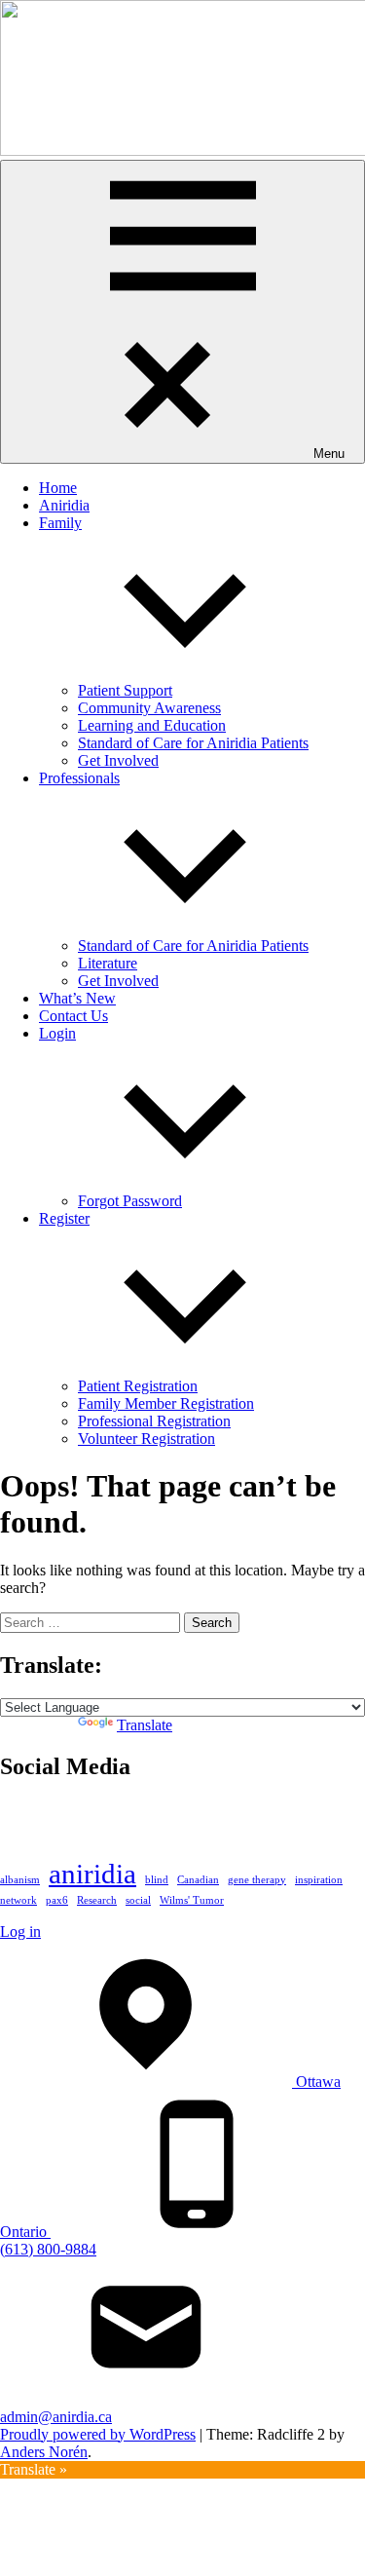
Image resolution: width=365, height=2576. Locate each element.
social (138, 1900)
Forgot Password (130, 1201)
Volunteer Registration (146, 1439)
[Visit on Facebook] (48, 1820)
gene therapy (257, 1880)
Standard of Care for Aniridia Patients (193, 743)
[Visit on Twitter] (12, 1820)
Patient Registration (138, 1386)
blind (157, 1880)
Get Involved (118, 760)
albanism (20, 1880)
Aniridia (64, 505)
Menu (329, 454)
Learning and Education (152, 725)
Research (97, 1900)
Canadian (198, 1880)
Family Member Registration (166, 1403)
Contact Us (73, 1016)
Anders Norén (44, 2452)
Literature (108, 963)
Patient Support (125, 690)
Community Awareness (149, 708)
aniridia (92, 1874)
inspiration (319, 1880)
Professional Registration (154, 1421)
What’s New (77, 998)
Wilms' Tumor (192, 1900)
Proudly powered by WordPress (98, 2434)
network (18, 1900)
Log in (20, 1932)
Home (58, 488)
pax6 (57, 1900)
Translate (145, 1725)
